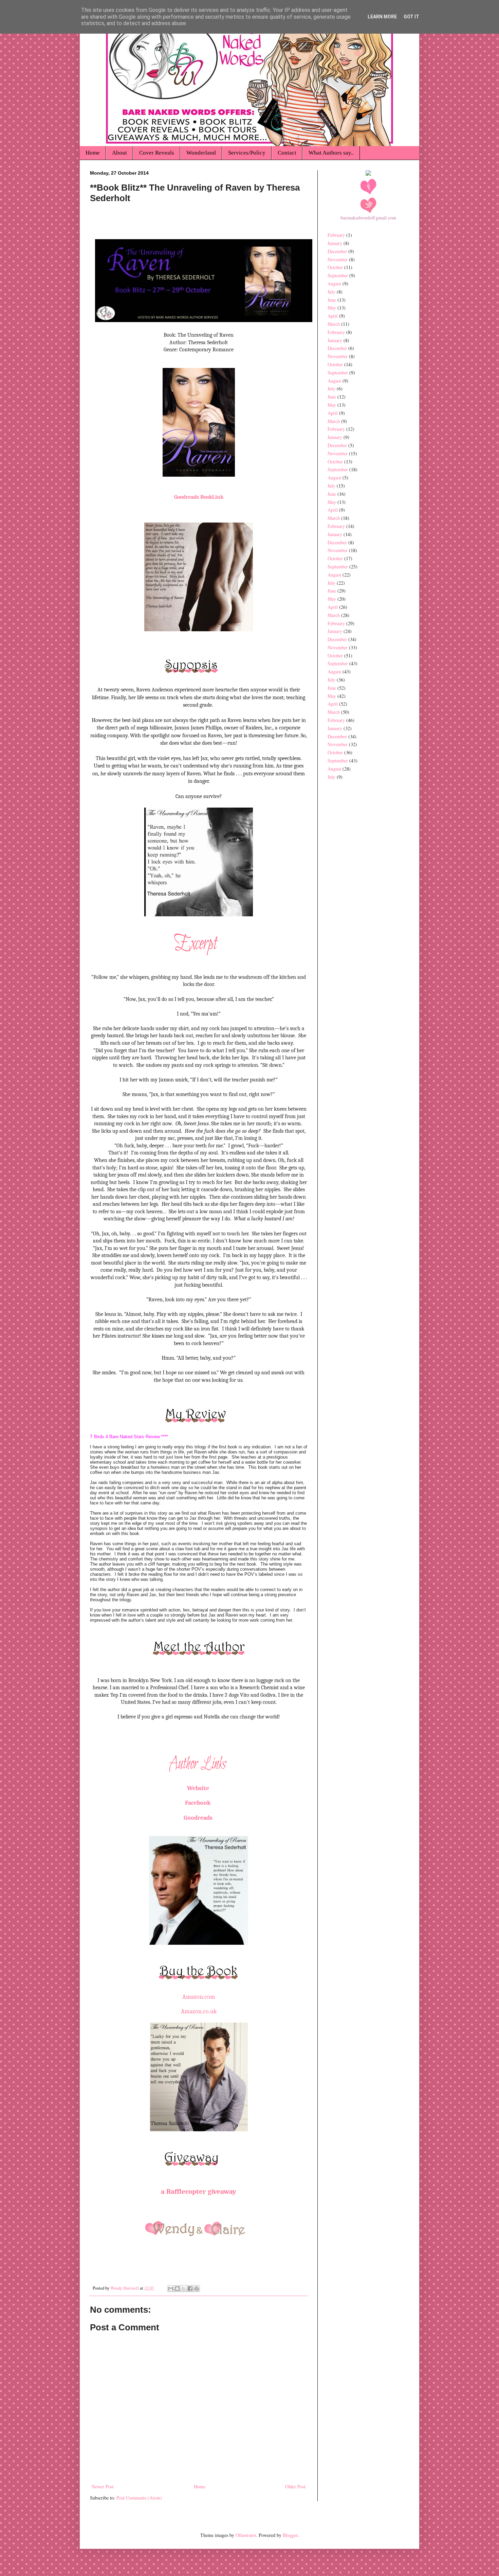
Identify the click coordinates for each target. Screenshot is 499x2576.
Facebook (199, 1803)
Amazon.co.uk (199, 2012)
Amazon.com (199, 1997)
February (336, 235)
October (335, 267)
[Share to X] (184, 2289)
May (332, 308)
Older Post (295, 2486)
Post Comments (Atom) (139, 2498)
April (333, 316)
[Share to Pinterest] (197, 2289)
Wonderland (201, 153)
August (334, 284)
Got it (411, 17)
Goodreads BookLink (199, 497)
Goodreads (198, 1818)
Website (199, 1788)
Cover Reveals (157, 153)
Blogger (290, 2535)
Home (93, 153)
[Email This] (171, 2289)
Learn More (382, 17)
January (335, 243)
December (337, 251)
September (338, 275)
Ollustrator (246, 2535)
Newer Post (103, 2486)
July (331, 292)
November (338, 259)
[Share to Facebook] (190, 2289)
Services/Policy (247, 153)
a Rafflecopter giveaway (199, 2191)
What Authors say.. (331, 153)
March (334, 324)
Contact (287, 153)
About (119, 153)
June (332, 300)
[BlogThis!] (177, 2289)
